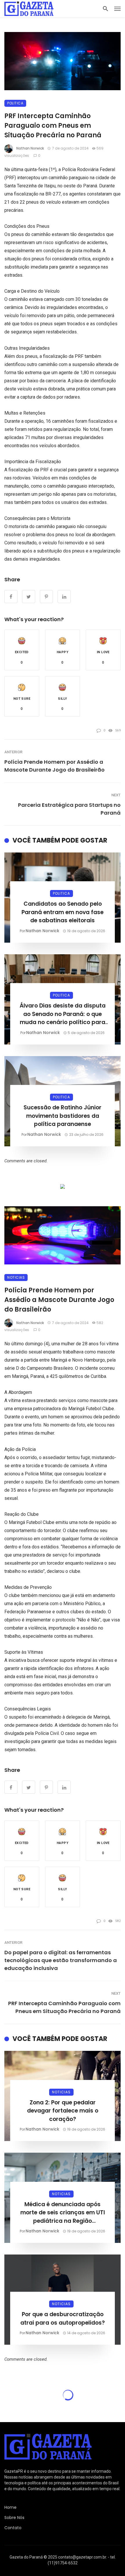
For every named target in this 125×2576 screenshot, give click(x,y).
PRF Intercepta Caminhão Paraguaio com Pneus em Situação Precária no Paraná (64, 2007)
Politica (15, 103)
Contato (13, 2528)
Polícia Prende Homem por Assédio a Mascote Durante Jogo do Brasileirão (55, 766)
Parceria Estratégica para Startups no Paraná (69, 809)
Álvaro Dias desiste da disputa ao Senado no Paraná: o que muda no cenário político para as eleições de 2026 (63, 1014)
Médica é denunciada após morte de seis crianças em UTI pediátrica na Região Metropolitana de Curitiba (63, 2213)
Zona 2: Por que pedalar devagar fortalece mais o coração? (63, 2111)
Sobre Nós (14, 2518)
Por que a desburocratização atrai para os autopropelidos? (63, 2319)
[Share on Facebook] (11, 1787)
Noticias (16, 1277)
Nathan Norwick (30, 148)
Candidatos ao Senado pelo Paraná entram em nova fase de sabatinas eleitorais (63, 912)
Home (10, 2507)
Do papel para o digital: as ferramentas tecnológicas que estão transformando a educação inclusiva (61, 1960)
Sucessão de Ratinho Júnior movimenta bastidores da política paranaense (63, 1116)
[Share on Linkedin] (64, 1787)
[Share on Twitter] (29, 1787)
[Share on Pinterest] (46, 1787)
